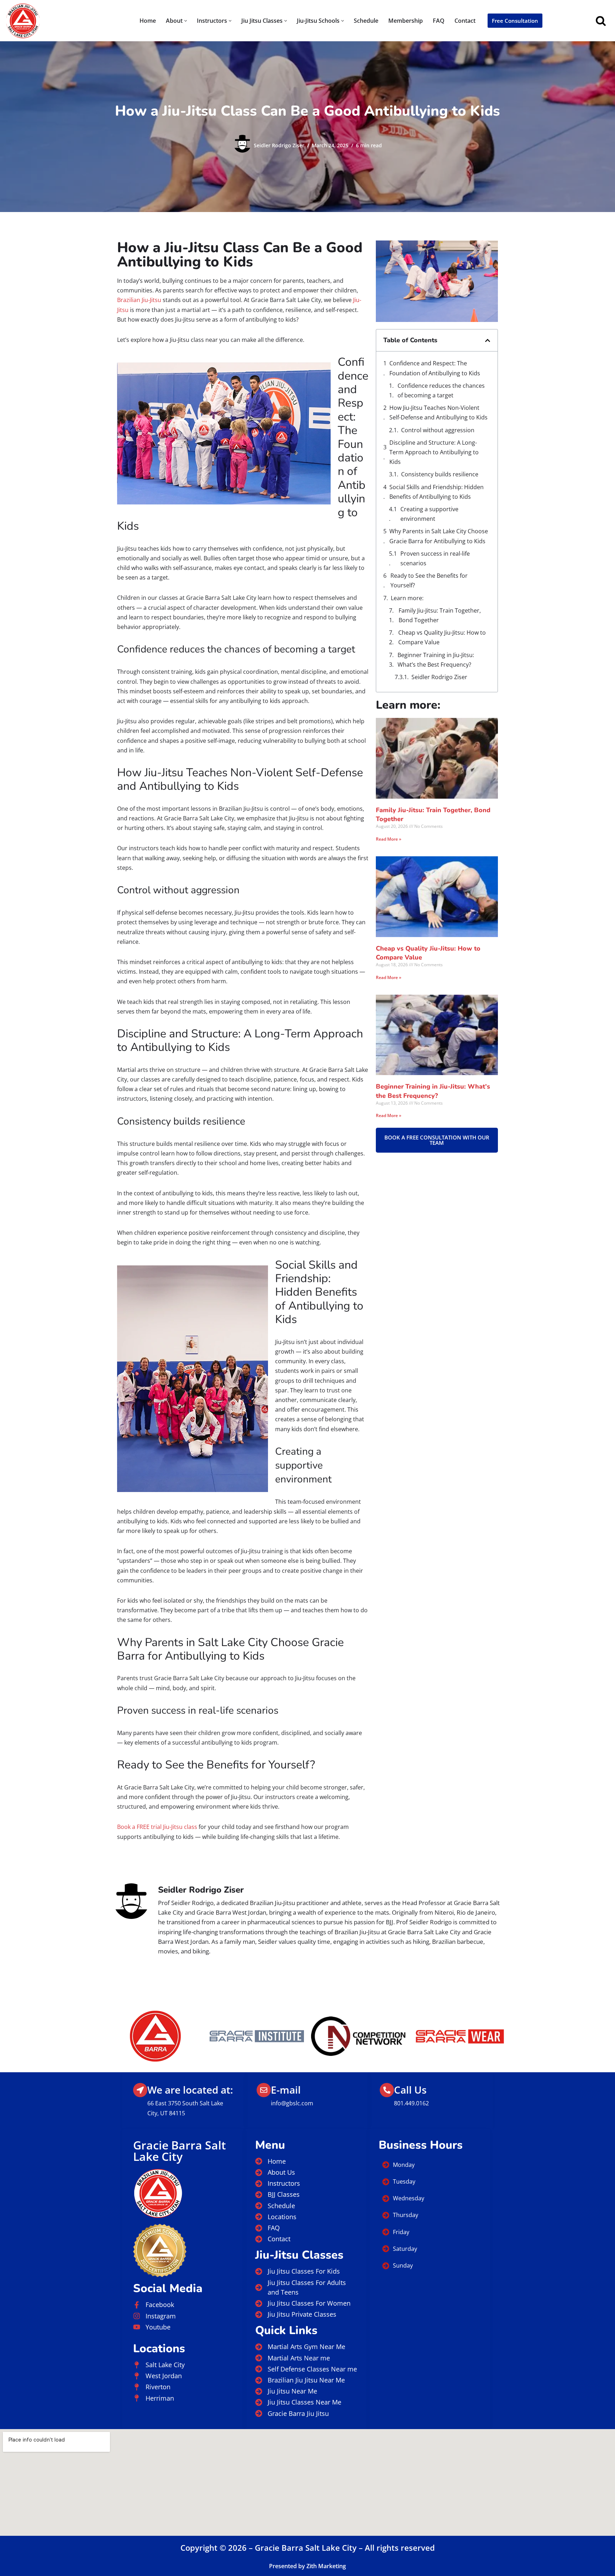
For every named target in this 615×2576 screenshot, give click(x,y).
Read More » (389, 839)
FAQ (439, 21)
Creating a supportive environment (429, 514)
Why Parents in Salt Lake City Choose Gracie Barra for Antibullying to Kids (439, 536)
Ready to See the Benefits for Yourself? (429, 580)
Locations (159, 2348)
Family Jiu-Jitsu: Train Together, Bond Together (440, 615)
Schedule (366, 21)
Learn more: (407, 598)
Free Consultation (515, 21)
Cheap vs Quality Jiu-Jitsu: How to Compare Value (442, 637)
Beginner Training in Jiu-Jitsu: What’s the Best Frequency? (436, 660)
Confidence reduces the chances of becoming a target (441, 390)
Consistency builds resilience (440, 474)
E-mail (286, 2090)
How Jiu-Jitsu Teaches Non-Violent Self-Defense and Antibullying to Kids (438, 412)
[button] (186, 21)
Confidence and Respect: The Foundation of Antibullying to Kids (435, 368)
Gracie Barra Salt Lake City (180, 2151)
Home (148, 21)
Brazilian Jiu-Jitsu (139, 300)
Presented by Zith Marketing (307, 2566)
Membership (406, 21)
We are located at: (190, 2090)
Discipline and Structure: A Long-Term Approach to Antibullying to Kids (434, 452)
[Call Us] (387, 2090)
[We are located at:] (140, 2090)
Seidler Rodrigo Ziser (279, 145)
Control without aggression (438, 430)
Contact (465, 21)
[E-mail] (264, 2090)
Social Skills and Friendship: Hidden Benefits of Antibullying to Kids (437, 492)
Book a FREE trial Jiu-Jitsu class (157, 1827)
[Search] (601, 21)
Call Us (410, 2090)
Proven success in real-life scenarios (435, 558)
